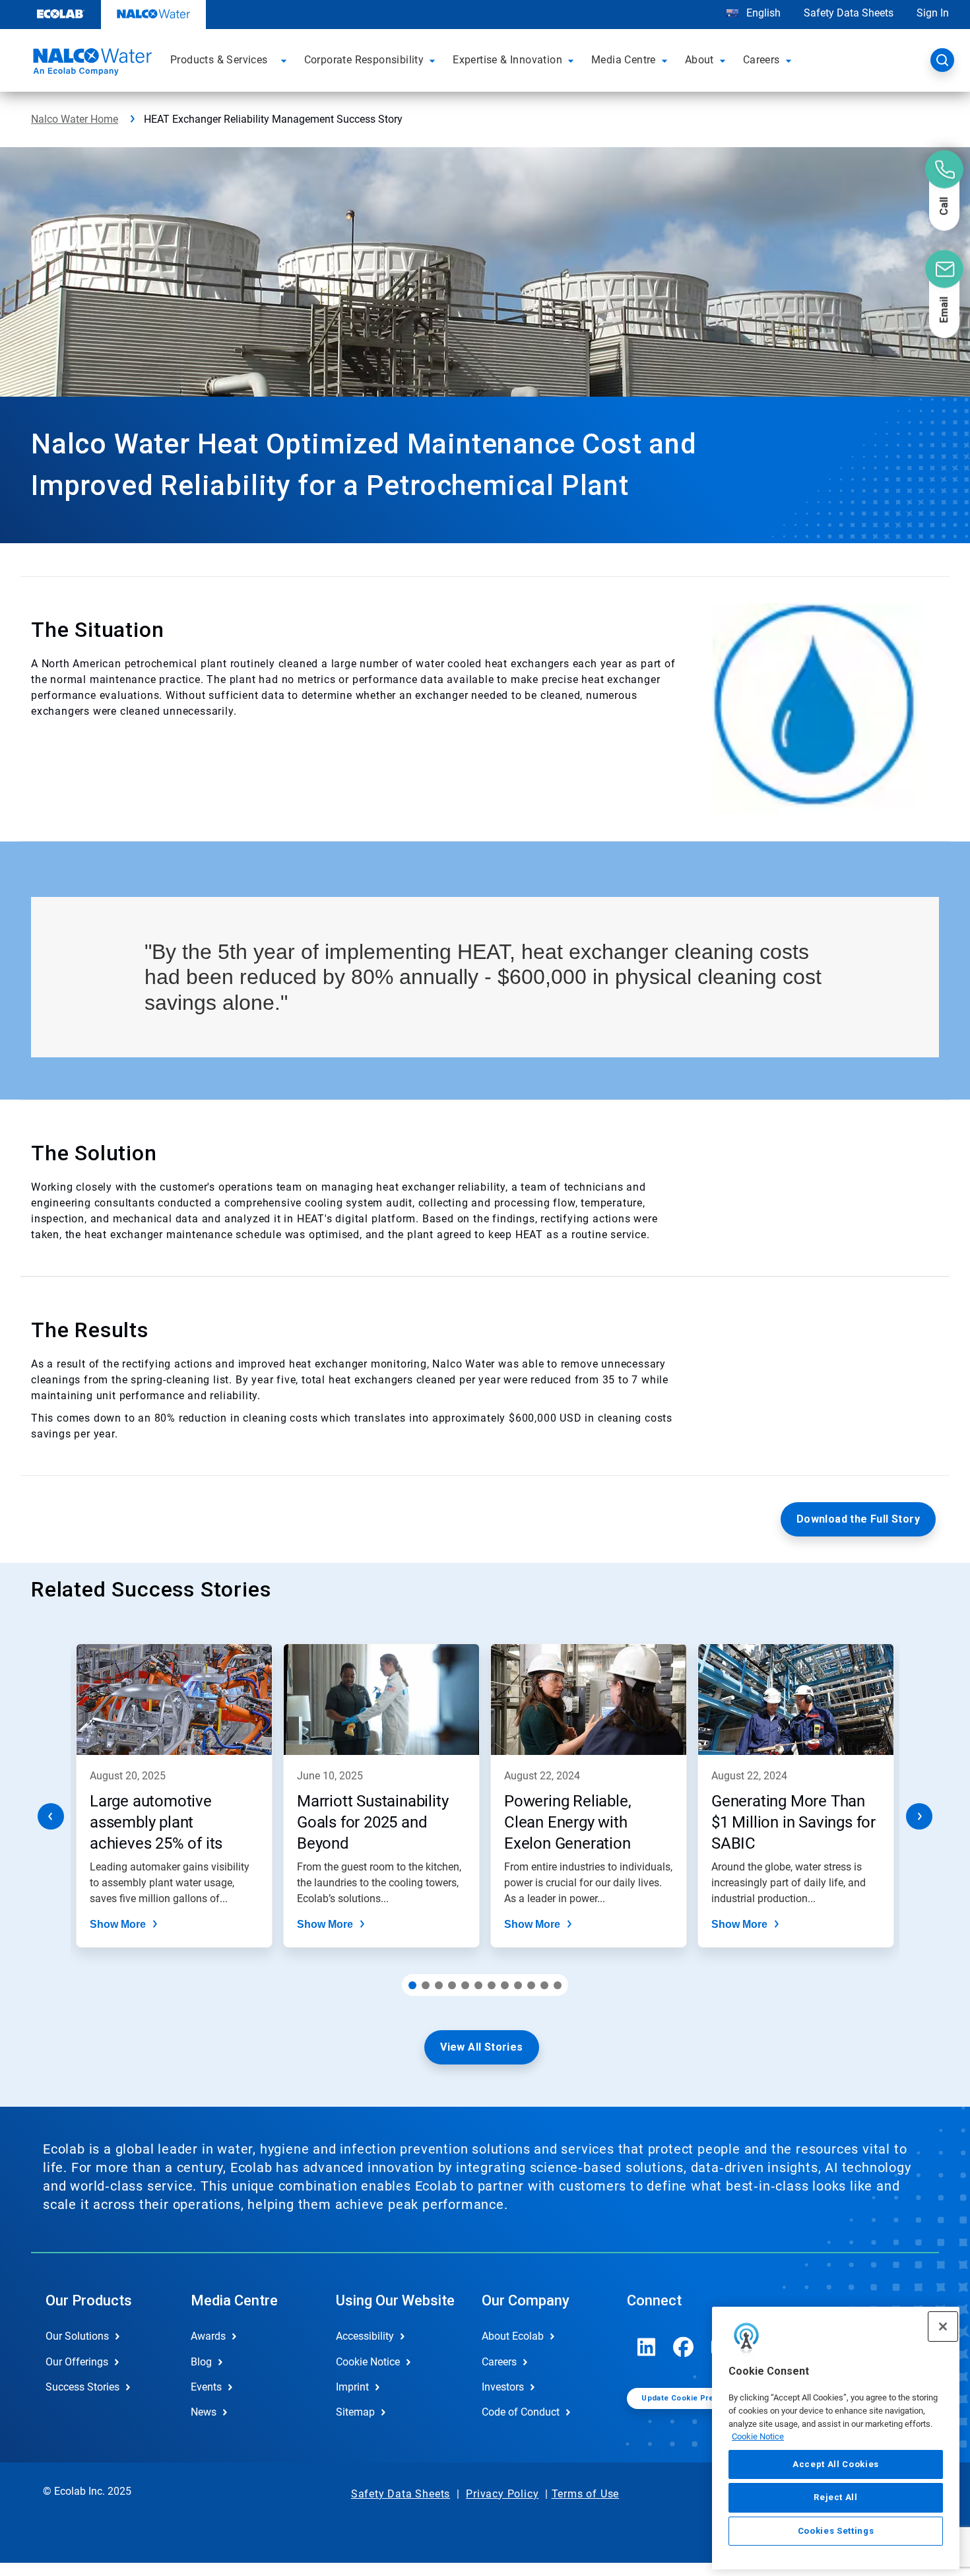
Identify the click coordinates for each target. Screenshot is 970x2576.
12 (558, 1985)
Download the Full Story (858, 1519)
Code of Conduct (521, 2412)
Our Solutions (77, 2336)
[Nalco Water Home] (90, 64)
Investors (503, 2387)
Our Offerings (77, 2362)
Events (206, 2387)
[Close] (943, 2327)
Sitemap (355, 2412)
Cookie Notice (758, 2436)
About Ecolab (513, 2336)
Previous (51, 1816)
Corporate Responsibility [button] (364, 60)
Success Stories (82, 2387)
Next (919, 1816)
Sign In (933, 13)
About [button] (699, 60)
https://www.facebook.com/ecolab (684, 2347)
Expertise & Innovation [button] (507, 60)
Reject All (836, 2497)
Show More (118, 1924)
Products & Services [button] (219, 60)
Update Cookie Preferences (695, 2398)
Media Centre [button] (624, 60)
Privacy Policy (502, 2494)
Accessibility (365, 2336)
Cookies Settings (836, 2531)
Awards (208, 2336)
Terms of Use (586, 2494)
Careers (499, 2362)
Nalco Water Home (75, 119)
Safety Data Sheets (849, 13)
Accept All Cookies (836, 2464)
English (762, 13)
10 (531, 1985)
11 (544, 1985)
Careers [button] (761, 60)
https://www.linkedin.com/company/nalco (647, 2347)
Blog (201, 2362)
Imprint (352, 2387)
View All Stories (481, 2047)
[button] (286, 60)
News (204, 2412)
